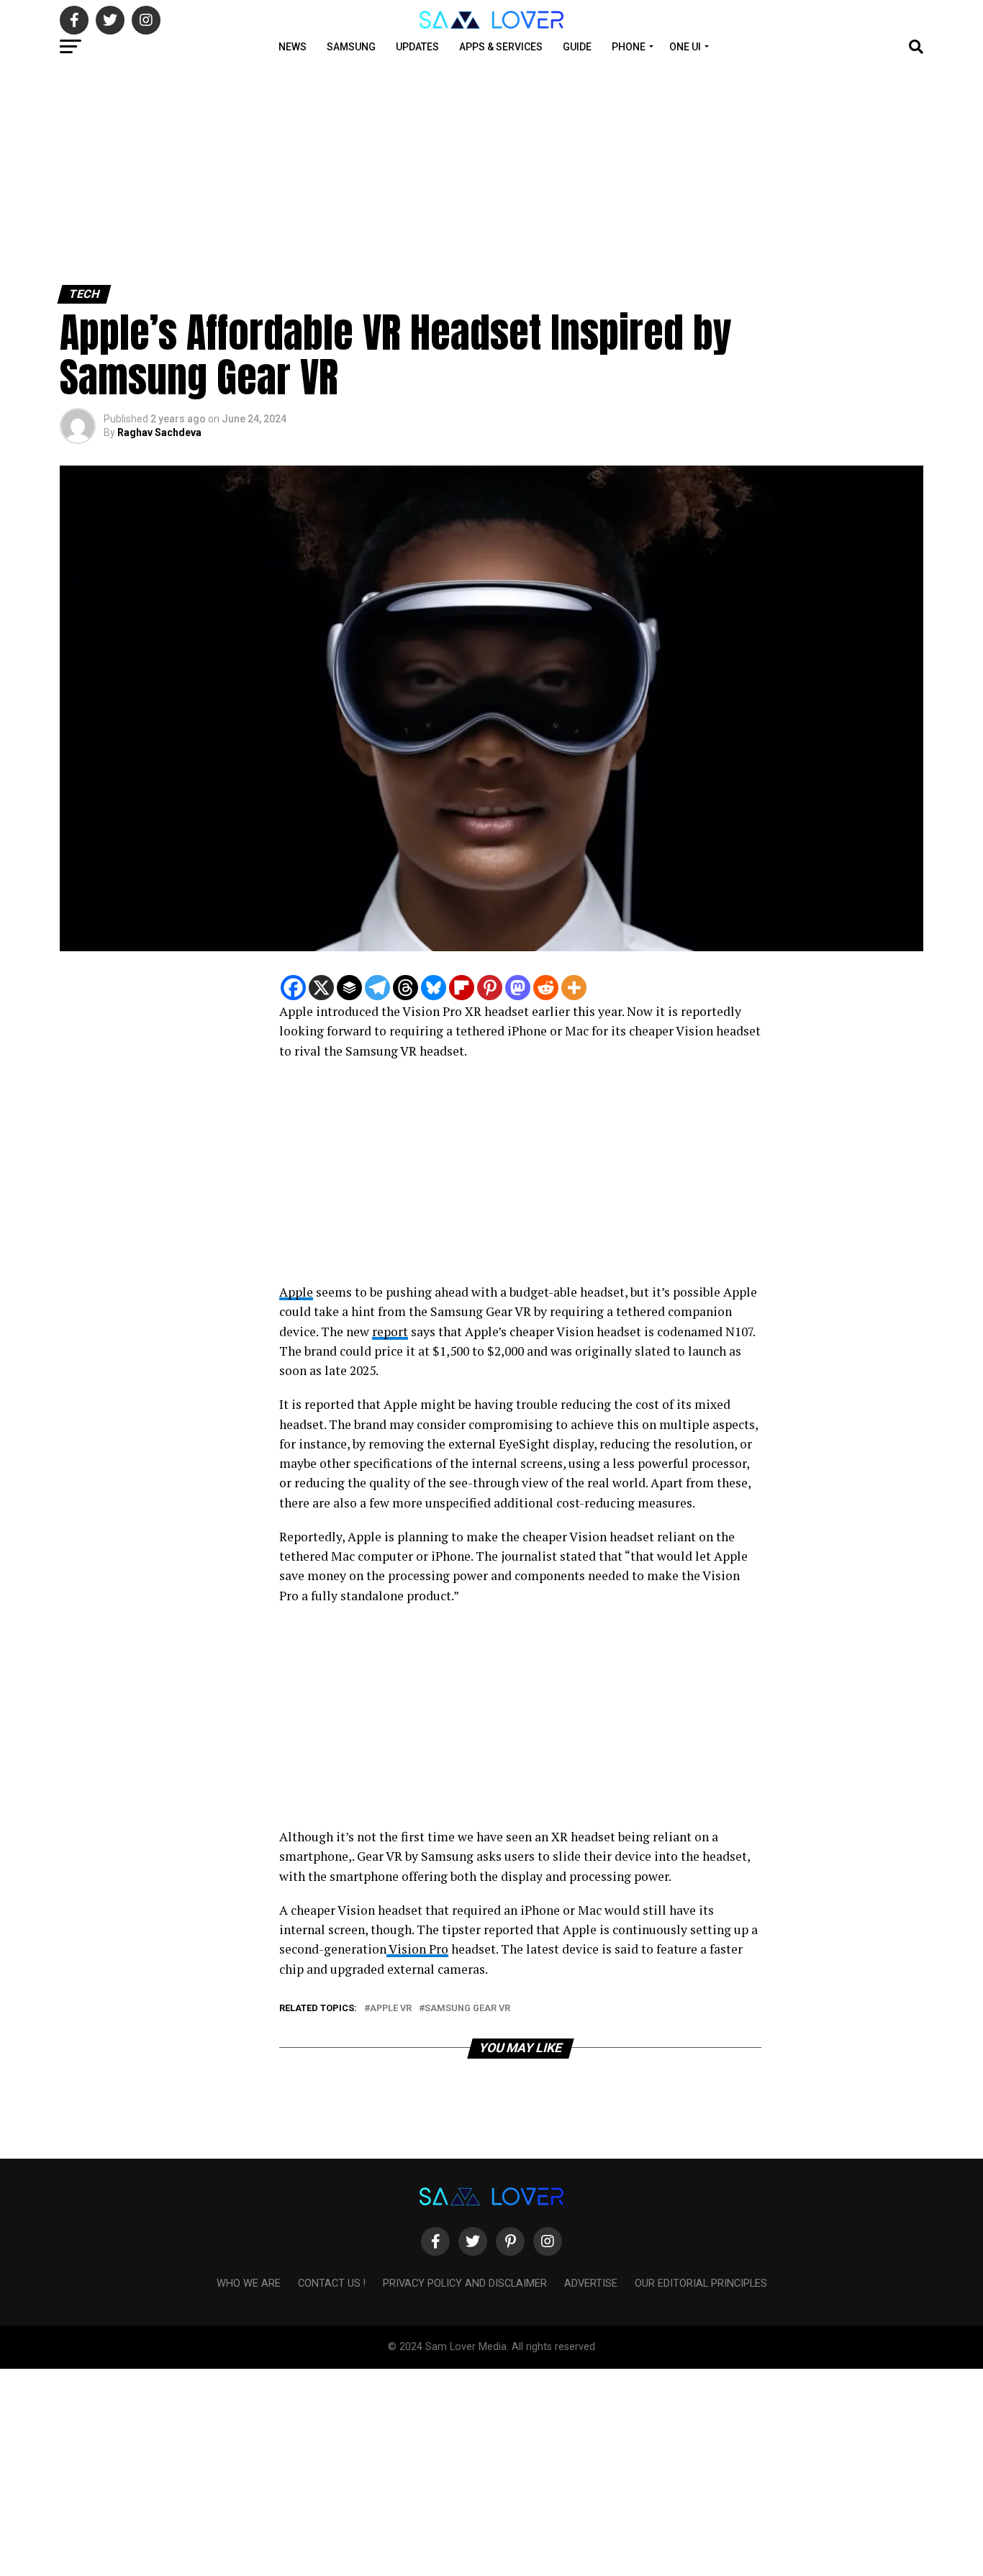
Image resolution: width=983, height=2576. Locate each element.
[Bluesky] (434, 988)
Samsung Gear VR (467, 2009)
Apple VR (391, 2009)
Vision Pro (417, 1949)
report (390, 1332)
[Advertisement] (432, 171)
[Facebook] (293, 988)
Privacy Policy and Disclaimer (465, 2284)
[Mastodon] (518, 988)
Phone (629, 47)
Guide (577, 47)
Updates (417, 47)
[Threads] (406, 988)
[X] (321, 988)
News (293, 47)
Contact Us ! (332, 2284)
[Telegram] (377, 988)
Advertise (591, 2284)
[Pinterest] (490, 988)
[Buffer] (349, 988)
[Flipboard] (462, 988)
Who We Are (249, 2284)
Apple (296, 1292)
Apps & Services (501, 47)
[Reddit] (546, 988)
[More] (574, 988)
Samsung (351, 47)
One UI (685, 47)
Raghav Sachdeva (159, 432)
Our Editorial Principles (701, 2284)
